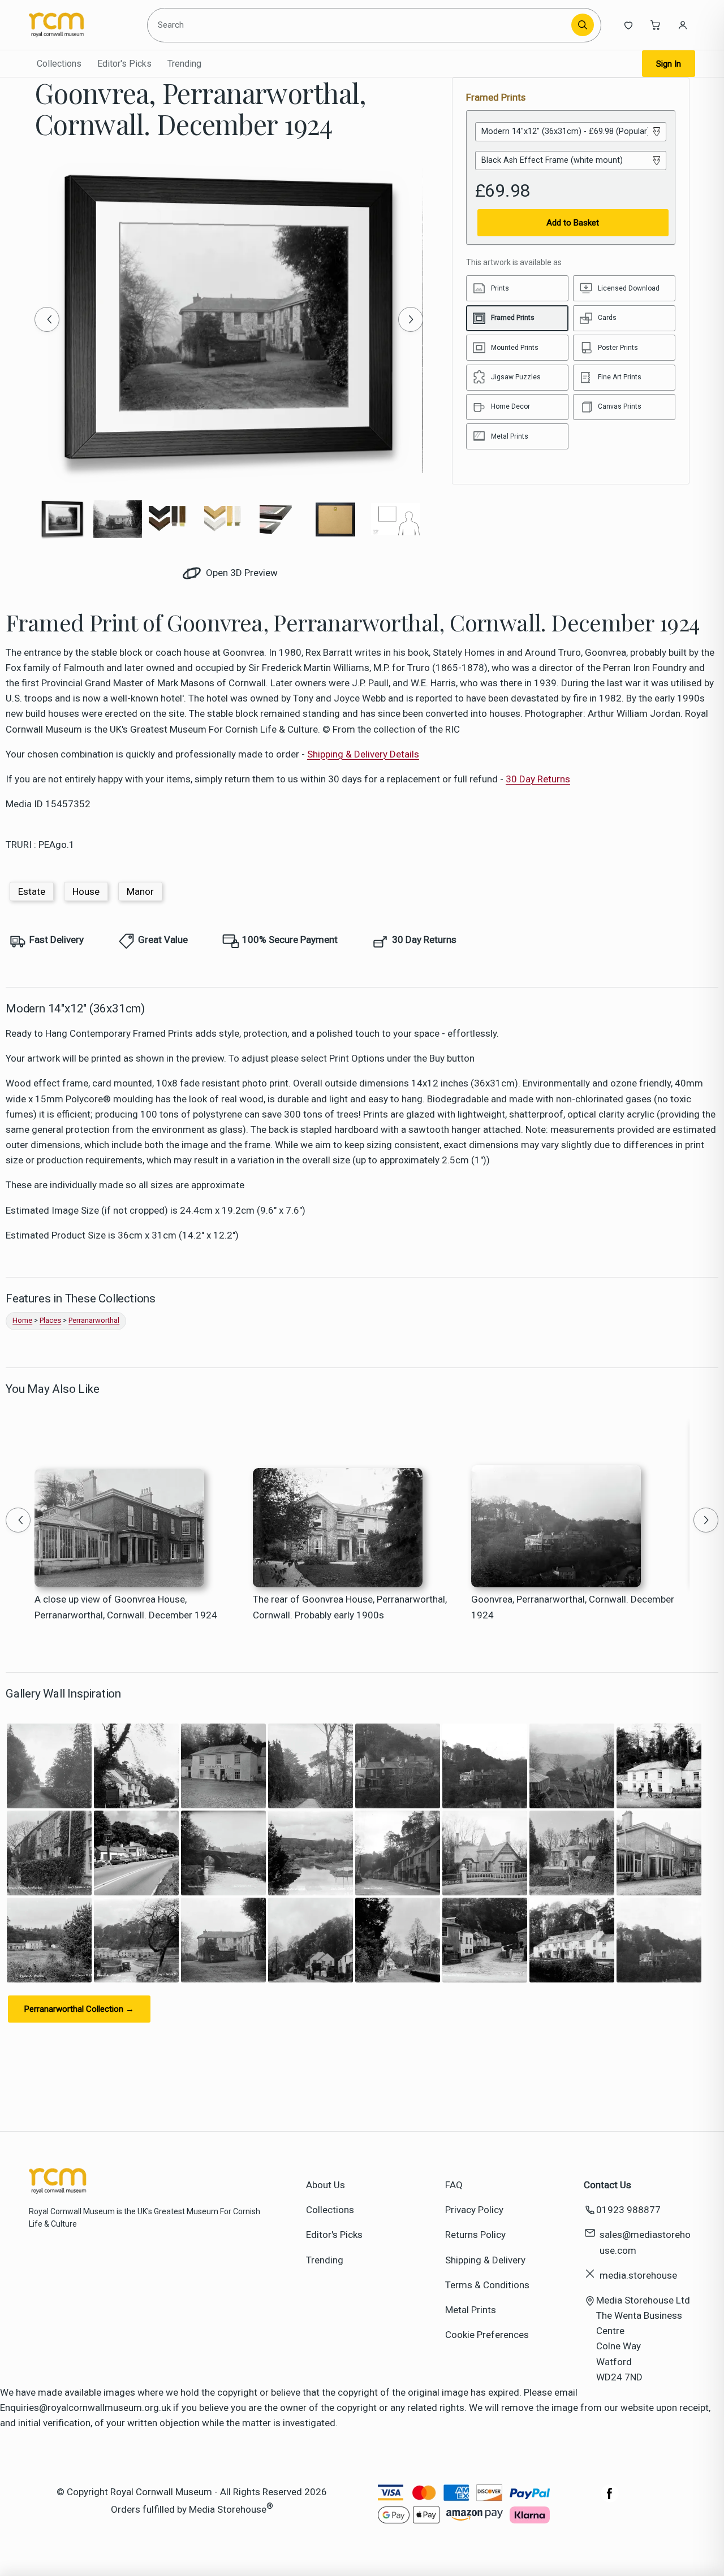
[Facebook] (610, 2499)
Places (50, 1320)
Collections (59, 64)
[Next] (411, 319)
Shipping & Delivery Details (363, 754)
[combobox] (361, 25)
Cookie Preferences (487, 2335)
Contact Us (607, 2185)
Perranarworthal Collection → (79, 2009)
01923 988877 (628, 2210)
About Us (326, 2185)
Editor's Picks (124, 64)
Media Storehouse (228, 2509)
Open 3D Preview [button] (241, 573)
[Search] (583, 25)
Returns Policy (475, 2235)
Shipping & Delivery (485, 2260)
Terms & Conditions (487, 2285)
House (86, 891)
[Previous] (47, 319)
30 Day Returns (538, 779)
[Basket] (656, 25)
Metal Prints (471, 2310)
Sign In (669, 64)
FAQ (454, 2185)
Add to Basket (573, 223)
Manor (140, 891)
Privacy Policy (474, 2210)
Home (22, 1320)
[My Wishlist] (628, 25)
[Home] (81, 25)
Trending (184, 64)
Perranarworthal (94, 1320)
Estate (32, 891)
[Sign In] (683, 25)
